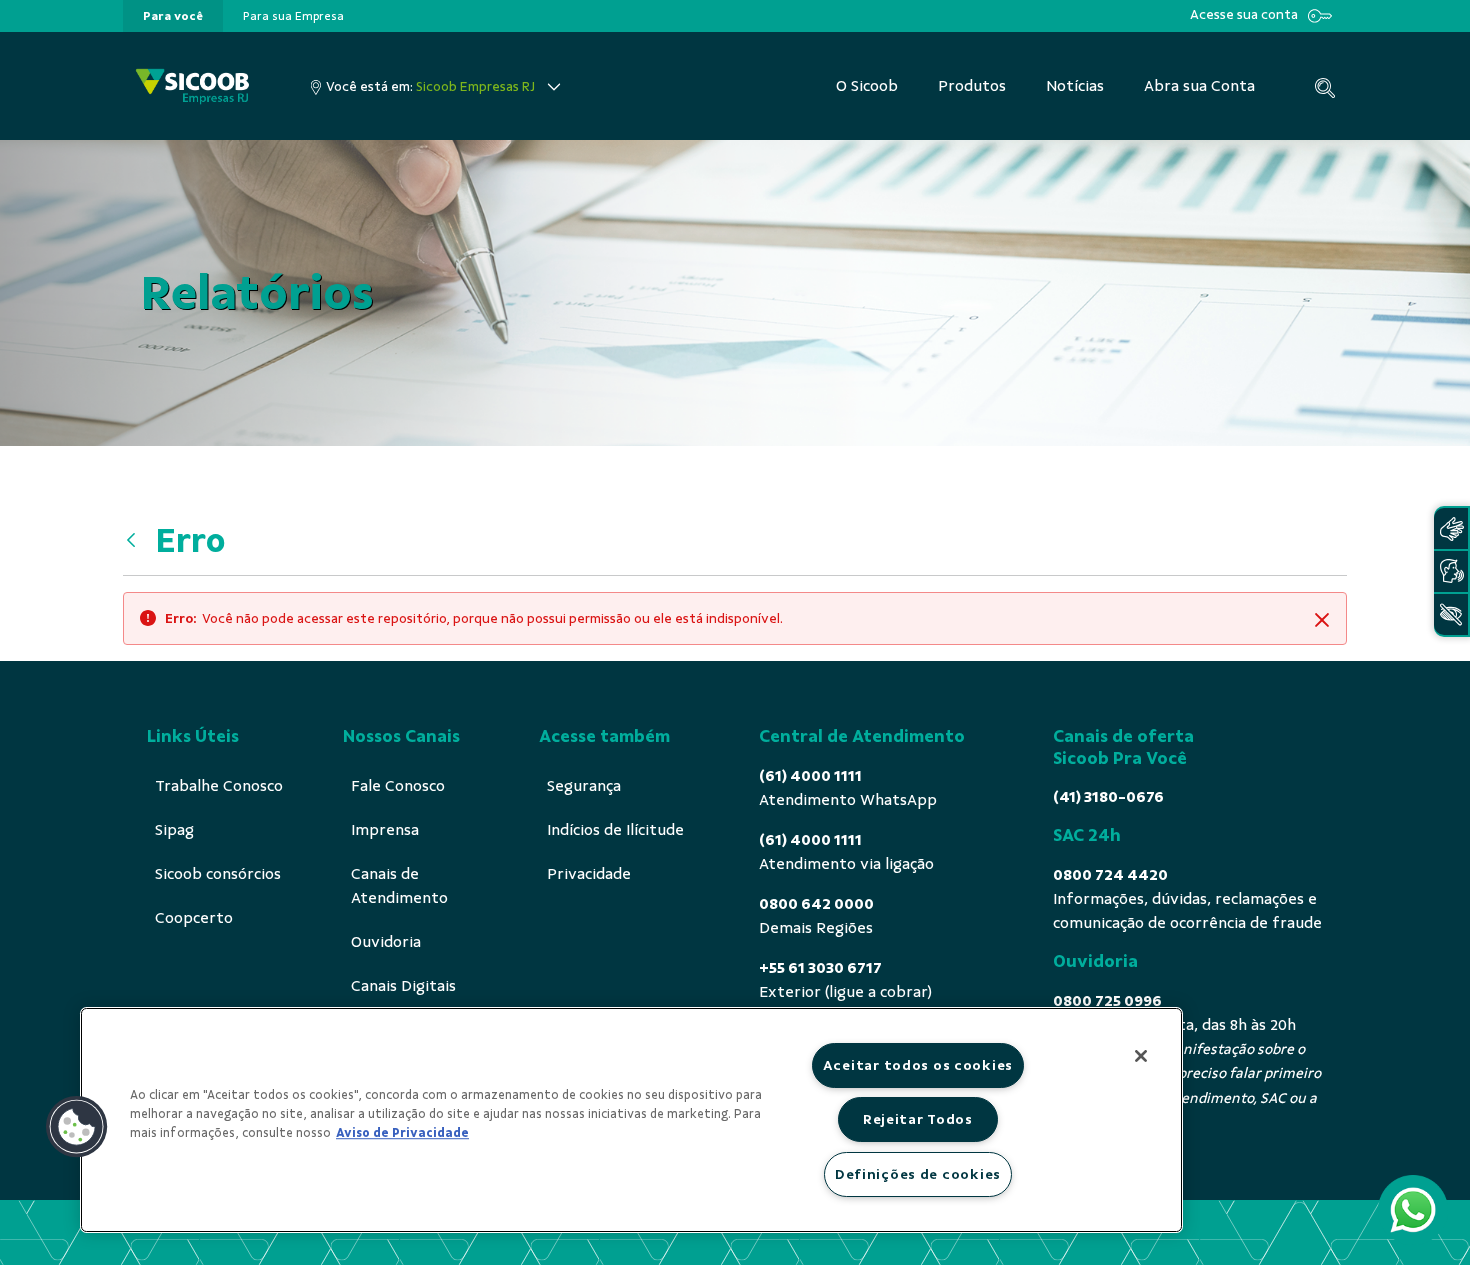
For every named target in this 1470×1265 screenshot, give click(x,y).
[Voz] (1451, 571)
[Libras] (1451, 528)
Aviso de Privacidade (402, 1133)
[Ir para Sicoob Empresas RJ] (192, 86)
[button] (77, 1127)
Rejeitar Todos (918, 1119)
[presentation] (173, 16)
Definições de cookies (918, 1174)
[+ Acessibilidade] (1451, 614)
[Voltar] (136, 541)
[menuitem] (173, 16)
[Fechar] (1141, 1056)
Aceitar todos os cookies (918, 1065)
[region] (631, 1120)
